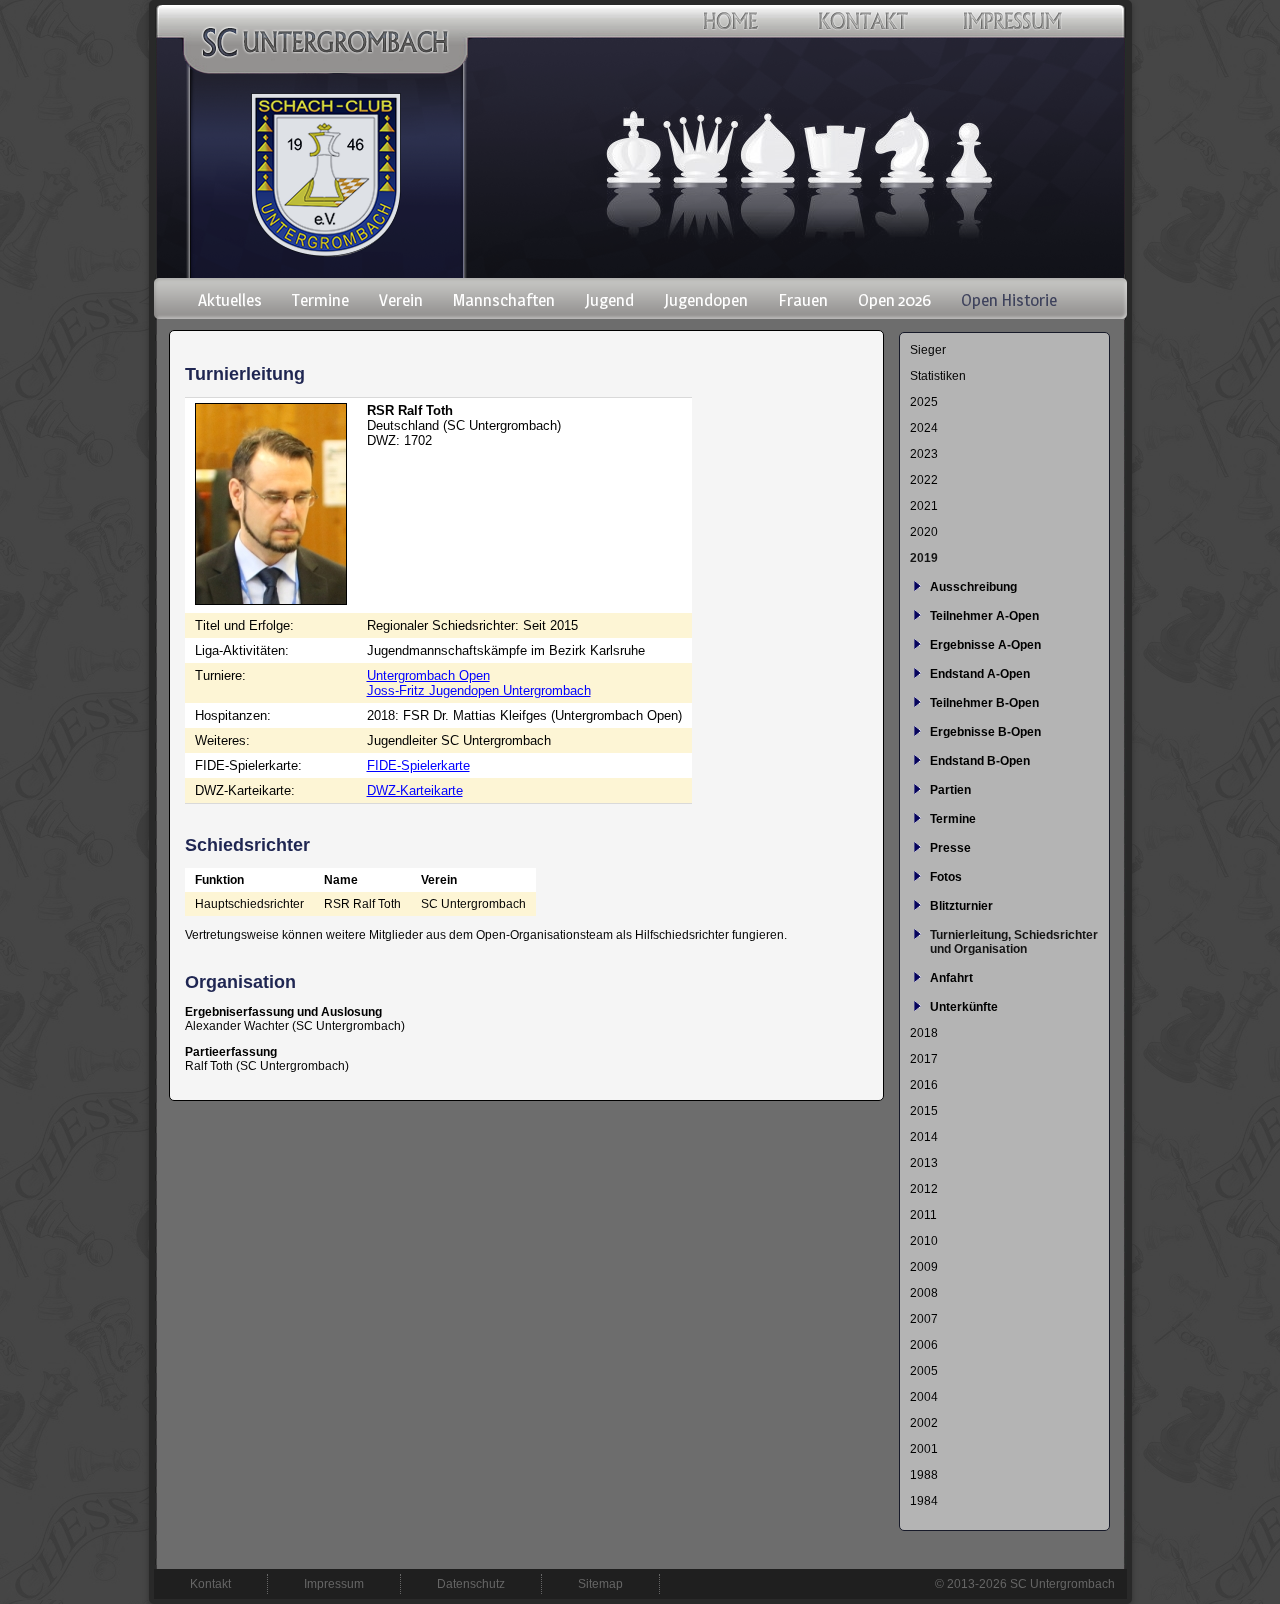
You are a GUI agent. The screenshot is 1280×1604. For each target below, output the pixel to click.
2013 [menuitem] (924, 1163)
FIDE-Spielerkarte (418, 765)
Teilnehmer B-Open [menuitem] (984, 703)
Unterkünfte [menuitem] (964, 1007)
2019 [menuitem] (924, 558)
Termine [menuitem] (320, 300)
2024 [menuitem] (924, 428)
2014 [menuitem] (924, 1137)
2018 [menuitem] (924, 1033)
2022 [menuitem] (924, 480)
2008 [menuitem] (924, 1293)
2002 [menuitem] (924, 1423)
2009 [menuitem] (924, 1267)
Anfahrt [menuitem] (951, 978)
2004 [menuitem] (924, 1397)
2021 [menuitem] (924, 506)
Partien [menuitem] (950, 790)
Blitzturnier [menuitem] (961, 906)
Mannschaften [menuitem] (504, 300)
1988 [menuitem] (924, 1475)
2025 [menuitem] (924, 402)
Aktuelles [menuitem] (230, 300)
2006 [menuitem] (924, 1345)
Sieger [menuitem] (928, 350)
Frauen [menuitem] (803, 300)
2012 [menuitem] (924, 1189)
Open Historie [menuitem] (1009, 300)
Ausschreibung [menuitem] (973, 587)
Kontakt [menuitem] (210, 1584)
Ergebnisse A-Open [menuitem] (985, 645)
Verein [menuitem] (401, 300)
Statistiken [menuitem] (938, 376)
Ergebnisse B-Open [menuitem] (985, 732)
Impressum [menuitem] (334, 1584)
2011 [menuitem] (923, 1215)
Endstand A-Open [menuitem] (980, 674)
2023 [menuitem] (924, 454)
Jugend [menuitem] (609, 300)
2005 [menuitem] (924, 1371)
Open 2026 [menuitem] (894, 300)
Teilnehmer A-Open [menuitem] (984, 616)
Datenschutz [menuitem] (471, 1584)
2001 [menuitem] (924, 1449)
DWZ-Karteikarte (415, 790)
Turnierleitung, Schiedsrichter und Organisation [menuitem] (1014, 942)
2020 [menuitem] (924, 532)
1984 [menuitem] (924, 1501)
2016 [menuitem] (924, 1085)
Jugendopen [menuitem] (706, 300)
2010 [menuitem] (924, 1241)
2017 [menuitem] (924, 1059)
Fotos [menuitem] (946, 877)
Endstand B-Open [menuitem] (980, 761)
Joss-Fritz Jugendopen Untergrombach (479, 690)
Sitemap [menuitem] (600, 1584)
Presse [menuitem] (950, 848)
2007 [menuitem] (924, 1319)
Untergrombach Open (428, 675)
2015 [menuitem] (924, 1111)
